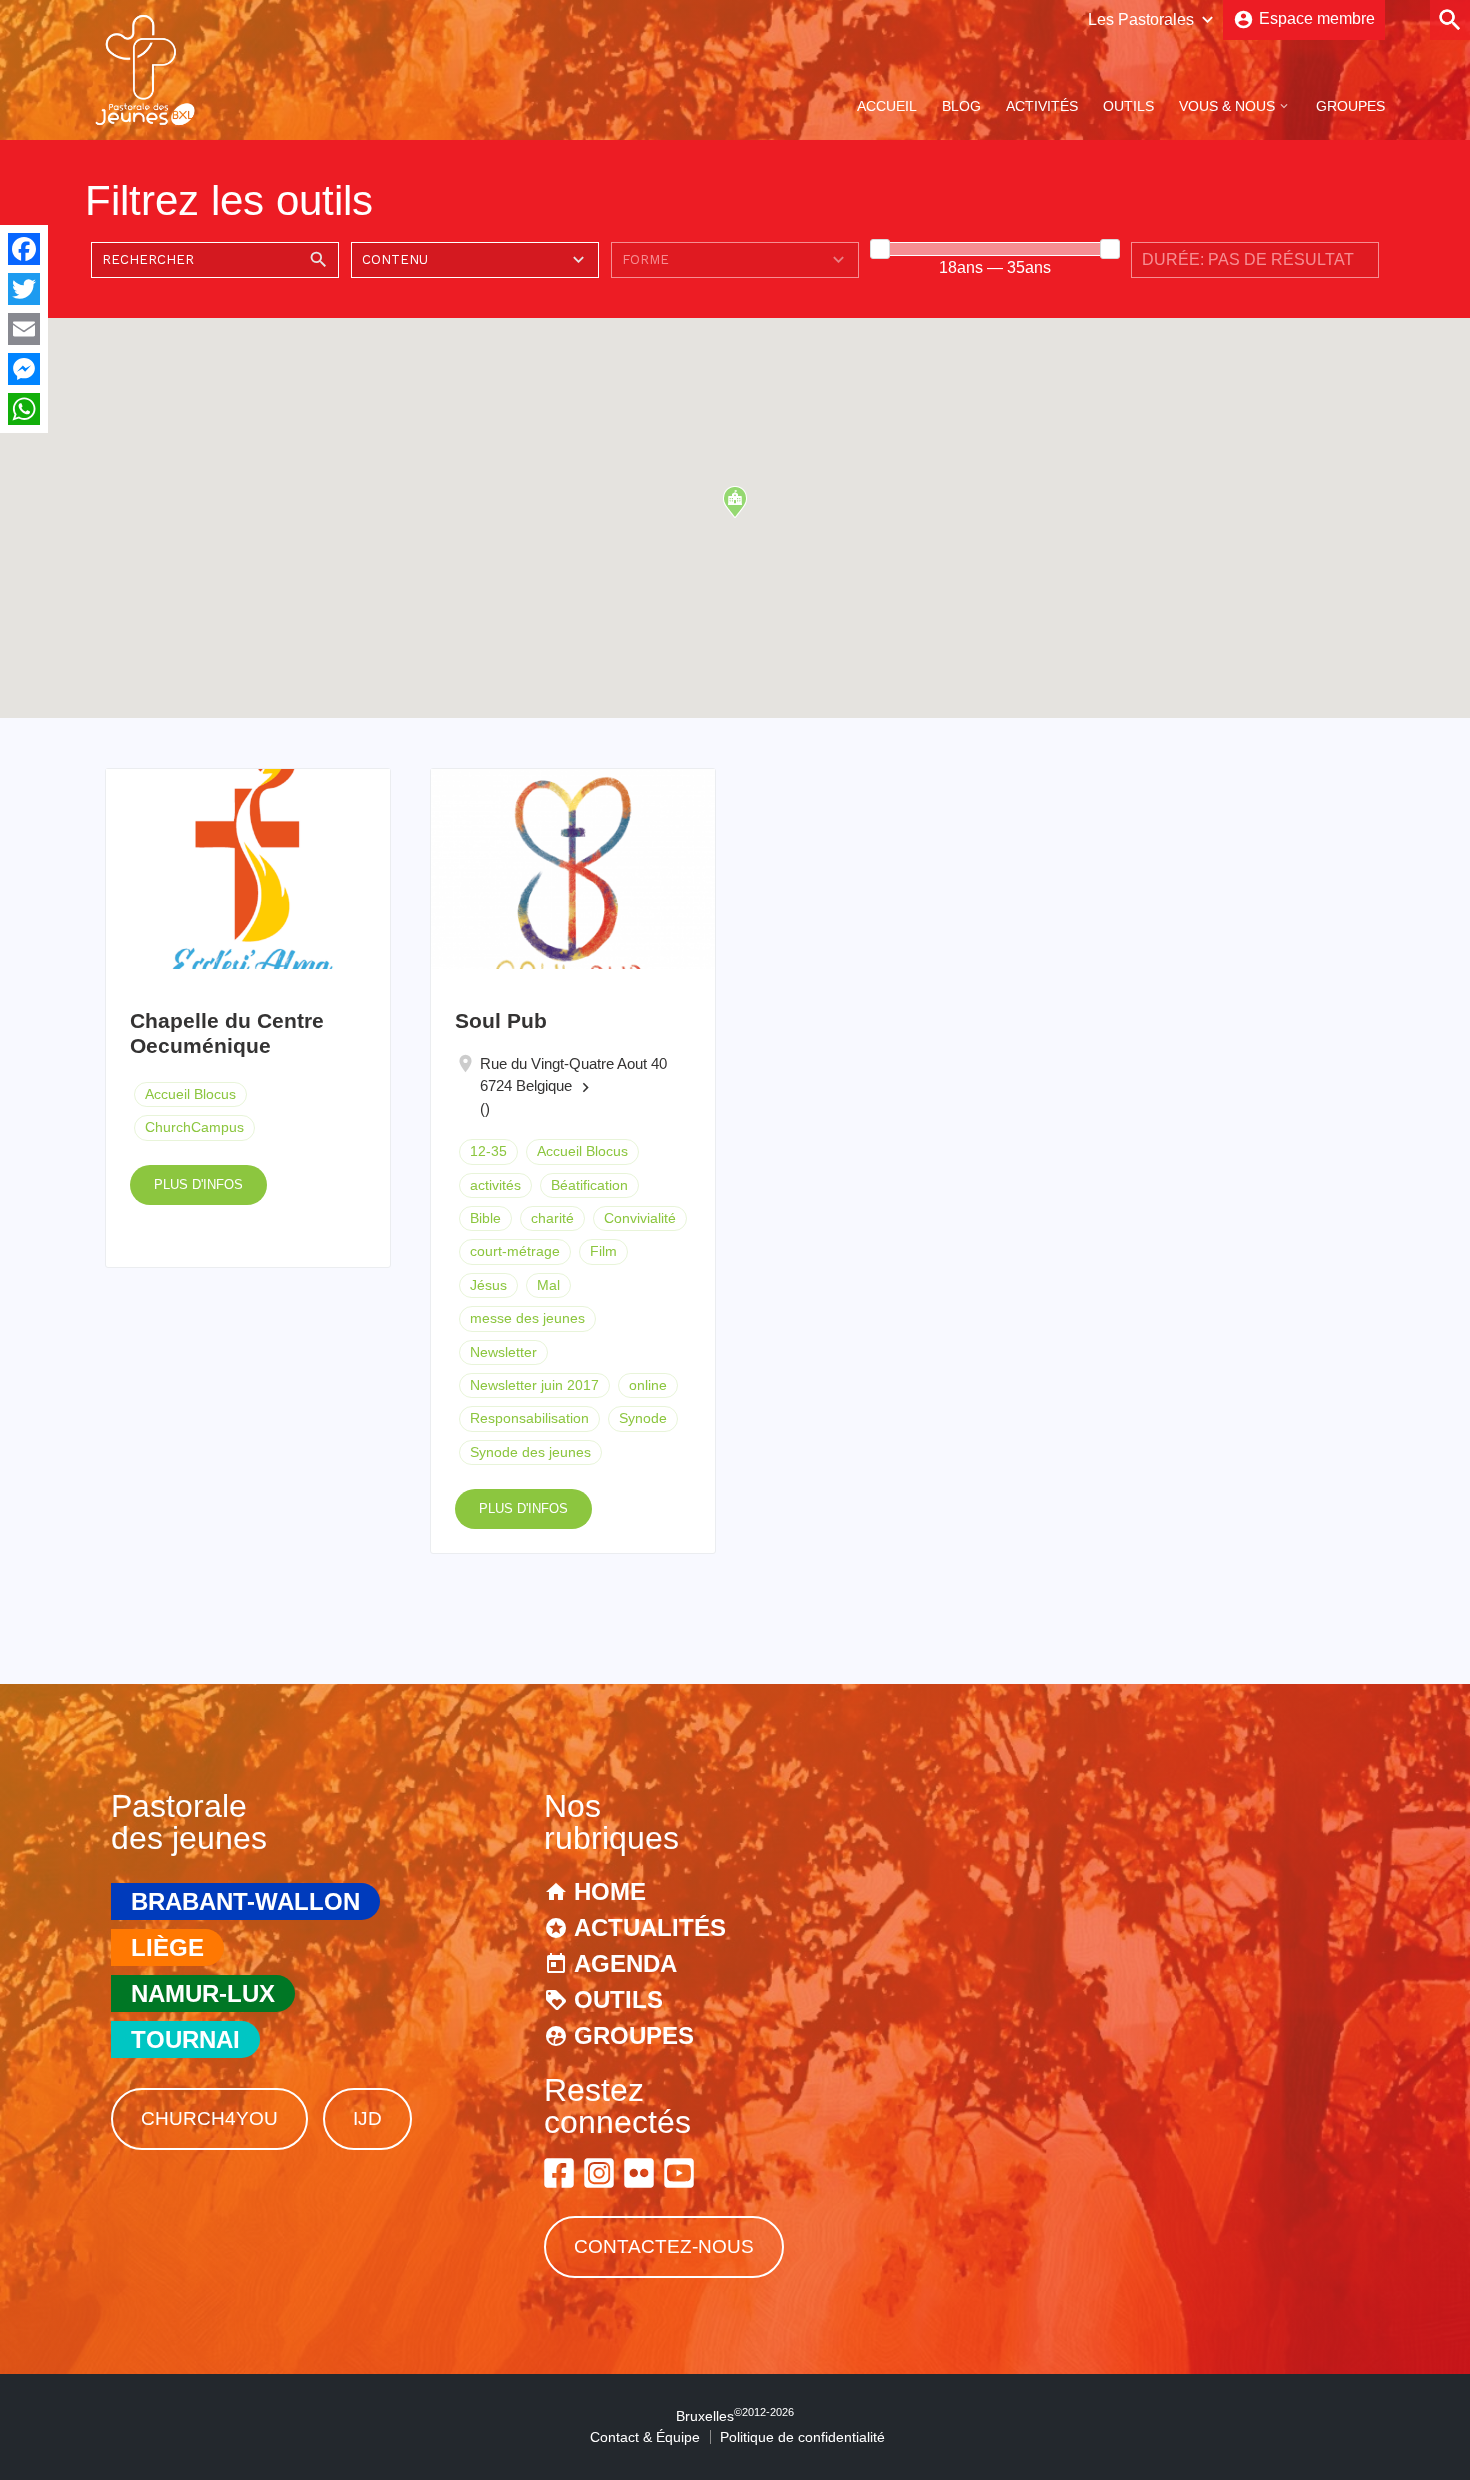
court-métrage (515, 1251)
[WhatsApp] (24, 409)
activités (495, 1185)
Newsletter (503, 1352)
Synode (643, 1418)
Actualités (650, 1927)
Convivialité (640, 1218)
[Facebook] (24, 249)
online (648, 1385)
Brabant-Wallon (245, 1901)
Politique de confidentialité (802, 2437)
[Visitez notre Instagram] (599, 2173)
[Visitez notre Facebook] (559, 2173)
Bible (485, 1218)
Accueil (887, 106)
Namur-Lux (203, 1993)
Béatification (589, 1185)
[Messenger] (24, 369)
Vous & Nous (1227, 106)
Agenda (625, 1963)
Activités (1042, 106)
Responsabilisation (529, 1418)
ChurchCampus (194, 1127)
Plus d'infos (198, 1184)
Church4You (209, 2118)
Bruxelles (735, 2416)
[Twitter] (24, 289)
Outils (1128, 106)
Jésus (488, 1285)
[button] (735, 502)
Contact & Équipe (645, 2437)
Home (610, 1891)
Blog (961, 106)
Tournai (185, 2039)
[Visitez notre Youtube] (679, 2173)
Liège (167, 1947)
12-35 (488, 1151)
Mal (548, 1285)
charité (552, 1218)
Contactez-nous (664, 2246)
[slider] (880, 249)
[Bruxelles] (145, 123)
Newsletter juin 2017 (534, 1385)
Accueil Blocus (190, 1094)
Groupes (1350, 106)
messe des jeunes (527, 1318)
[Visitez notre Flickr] (639, 2173)
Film (603, 1251)
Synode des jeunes (530, 1452)
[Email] (24, 329)
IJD (367, 2118)
